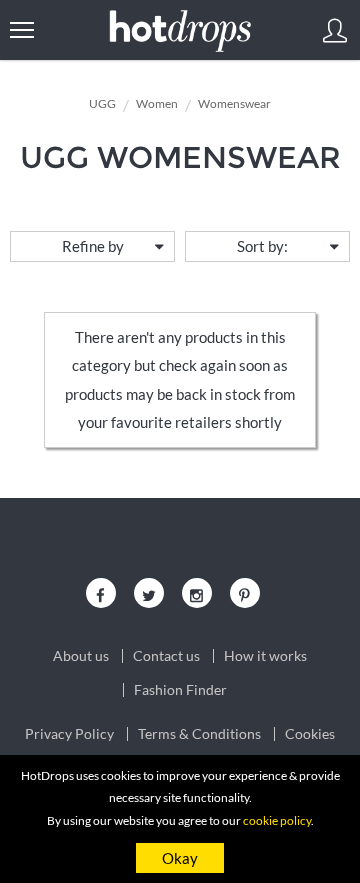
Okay (180, 858)
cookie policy (277, 820)
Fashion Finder (180, 690)
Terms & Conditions (199, 734)
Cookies (310, 734)
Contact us (166, 656)
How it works (265, 656)
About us (81, 656)
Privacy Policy (69, 734)
